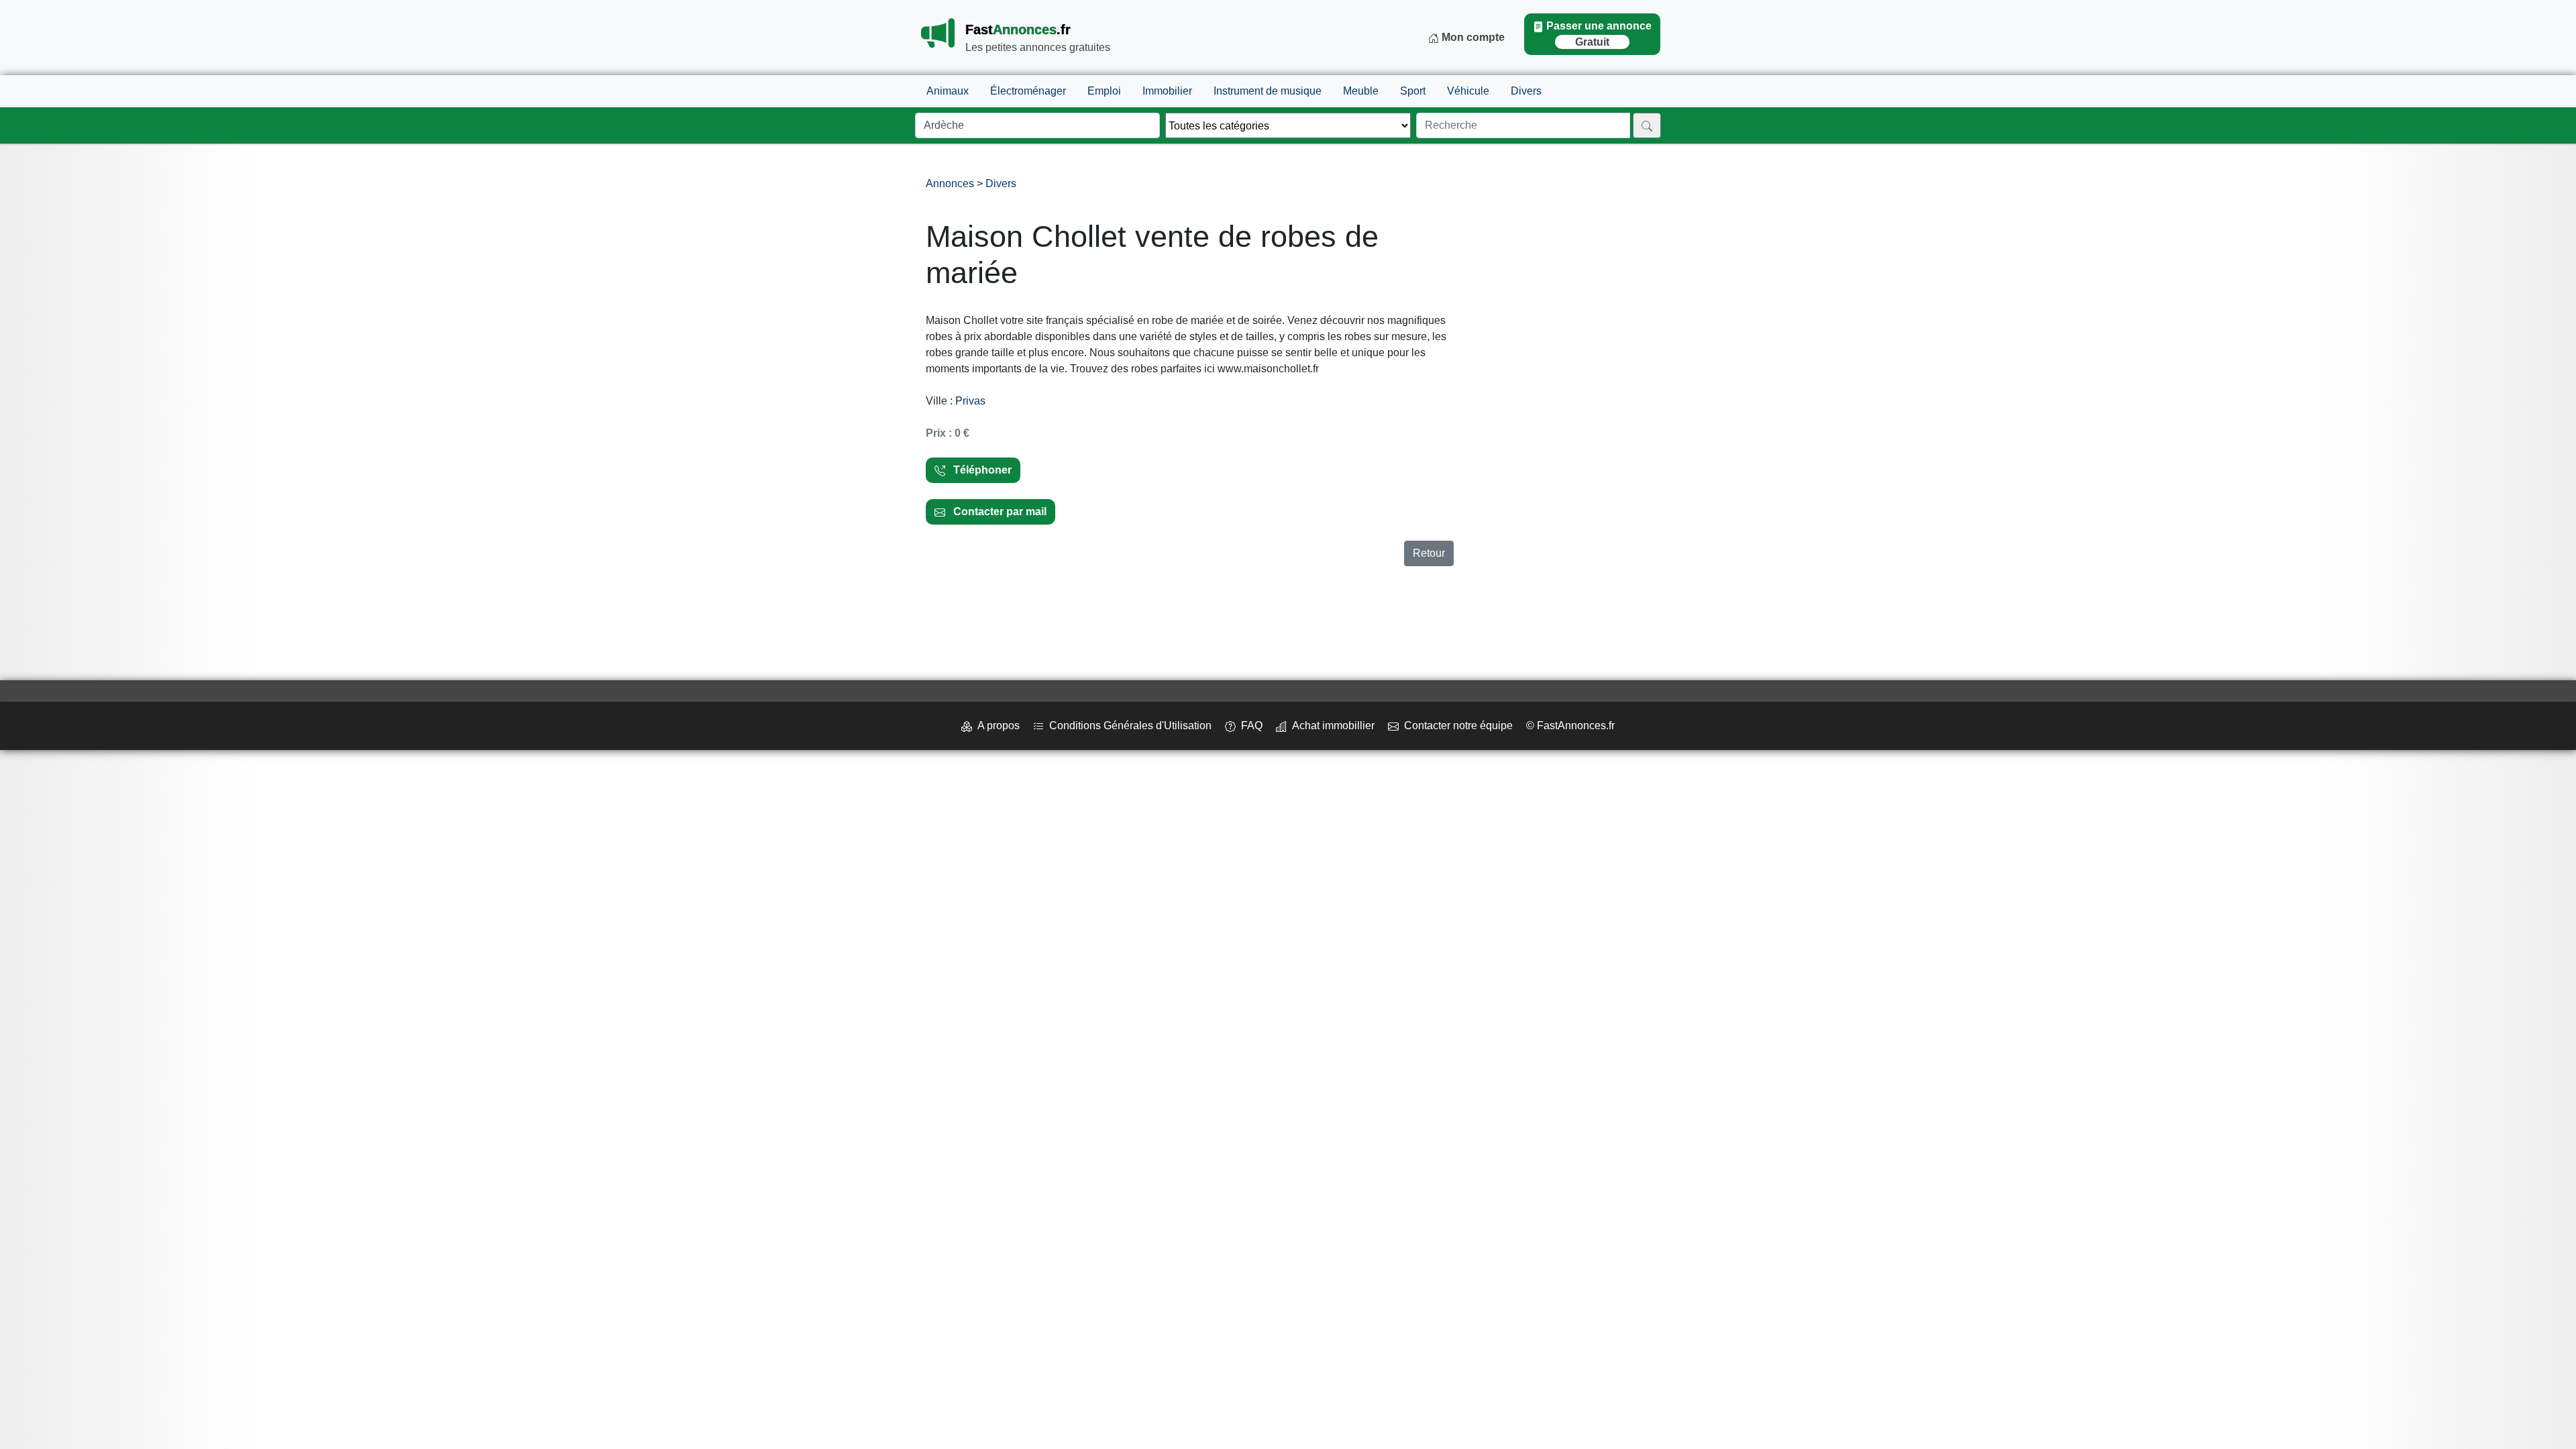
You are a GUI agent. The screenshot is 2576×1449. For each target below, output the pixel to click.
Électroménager (1028, 91)
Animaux (948, 91)
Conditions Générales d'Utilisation (1128, 726)
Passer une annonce (1599, 34)
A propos (996, 726)
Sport (1413, 91)
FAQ (1249, 726)
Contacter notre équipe (1456, 726)
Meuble (1361, 91)
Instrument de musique (1268, 91)
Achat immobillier (1331, 726)
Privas (970, 401)
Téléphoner (978, 470)
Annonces (951, 183)
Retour (1429, 553)
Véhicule (1468, 91)
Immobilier (1167, 91)
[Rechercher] (1647, 125)
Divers (1526, 91)
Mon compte (1472, 37)
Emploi (1104, 91)
